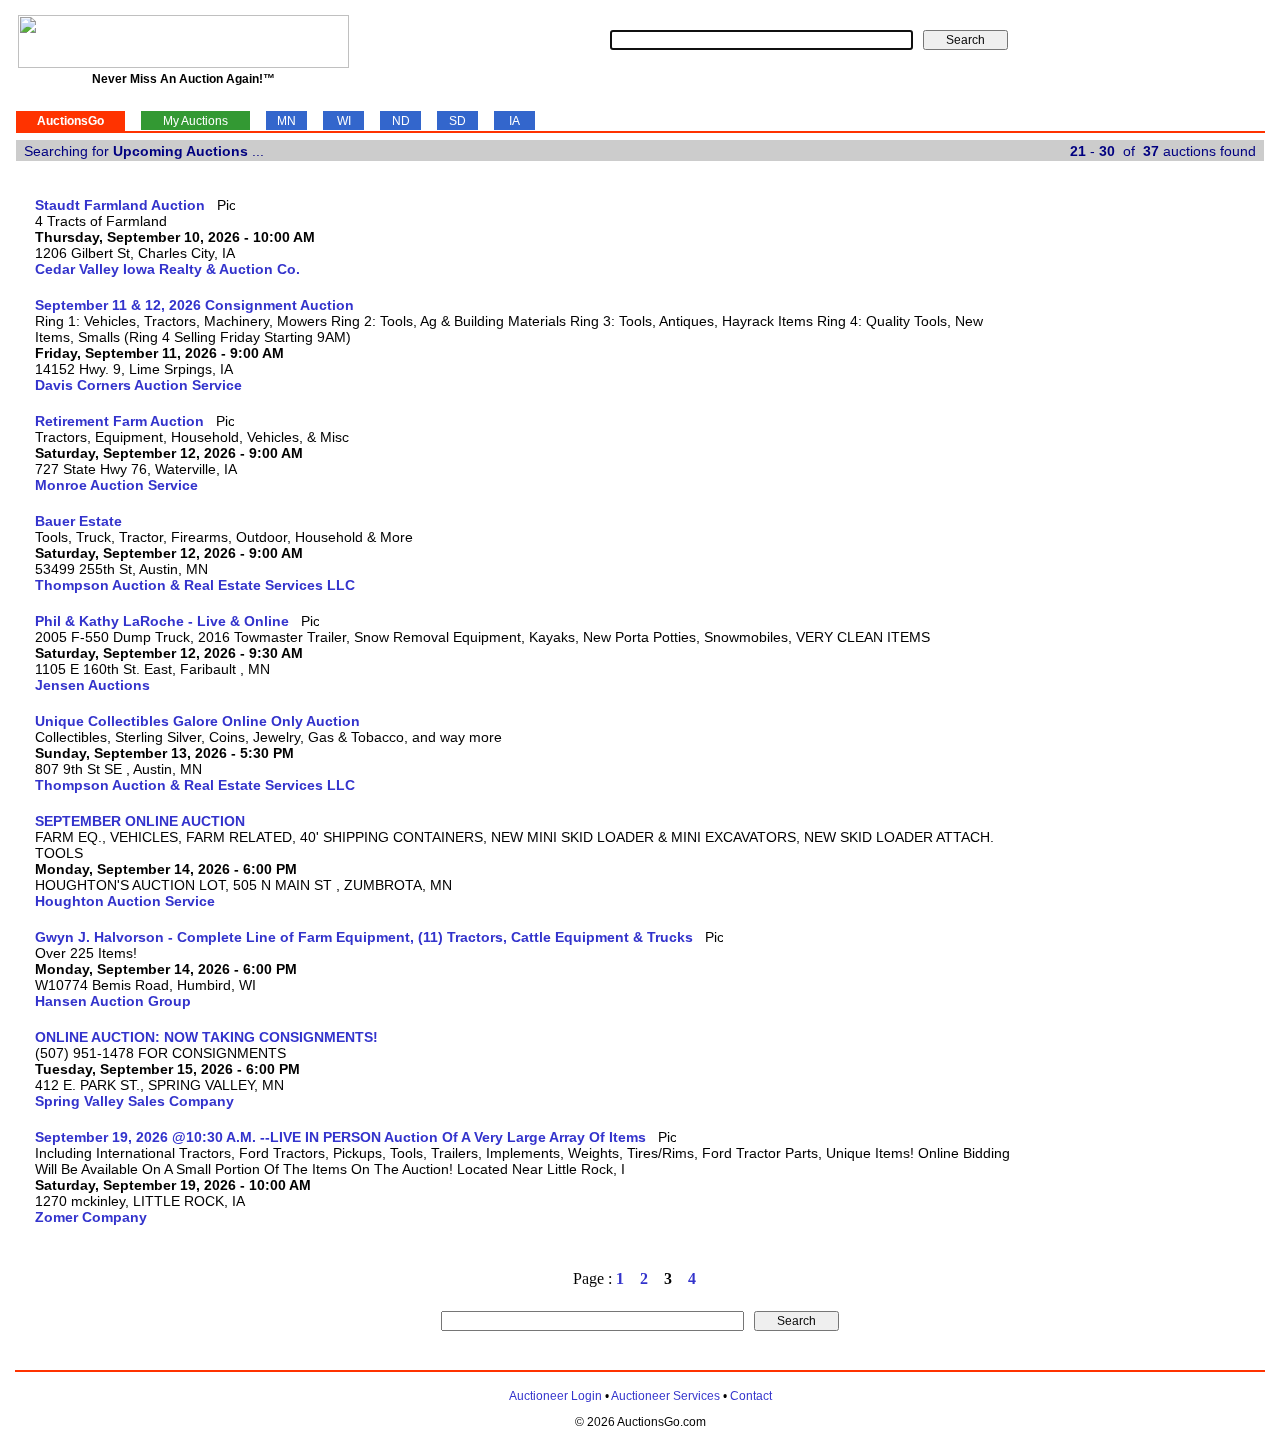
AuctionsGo (70, 121)
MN (286, 121)
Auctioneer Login (555, 1396)
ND (401, 121)
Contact (751, 1396)
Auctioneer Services (665, 1396)
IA (514, 121)
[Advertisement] (1182, 497)
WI (344, 121)
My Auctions (195, 121)
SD (457, 121)
